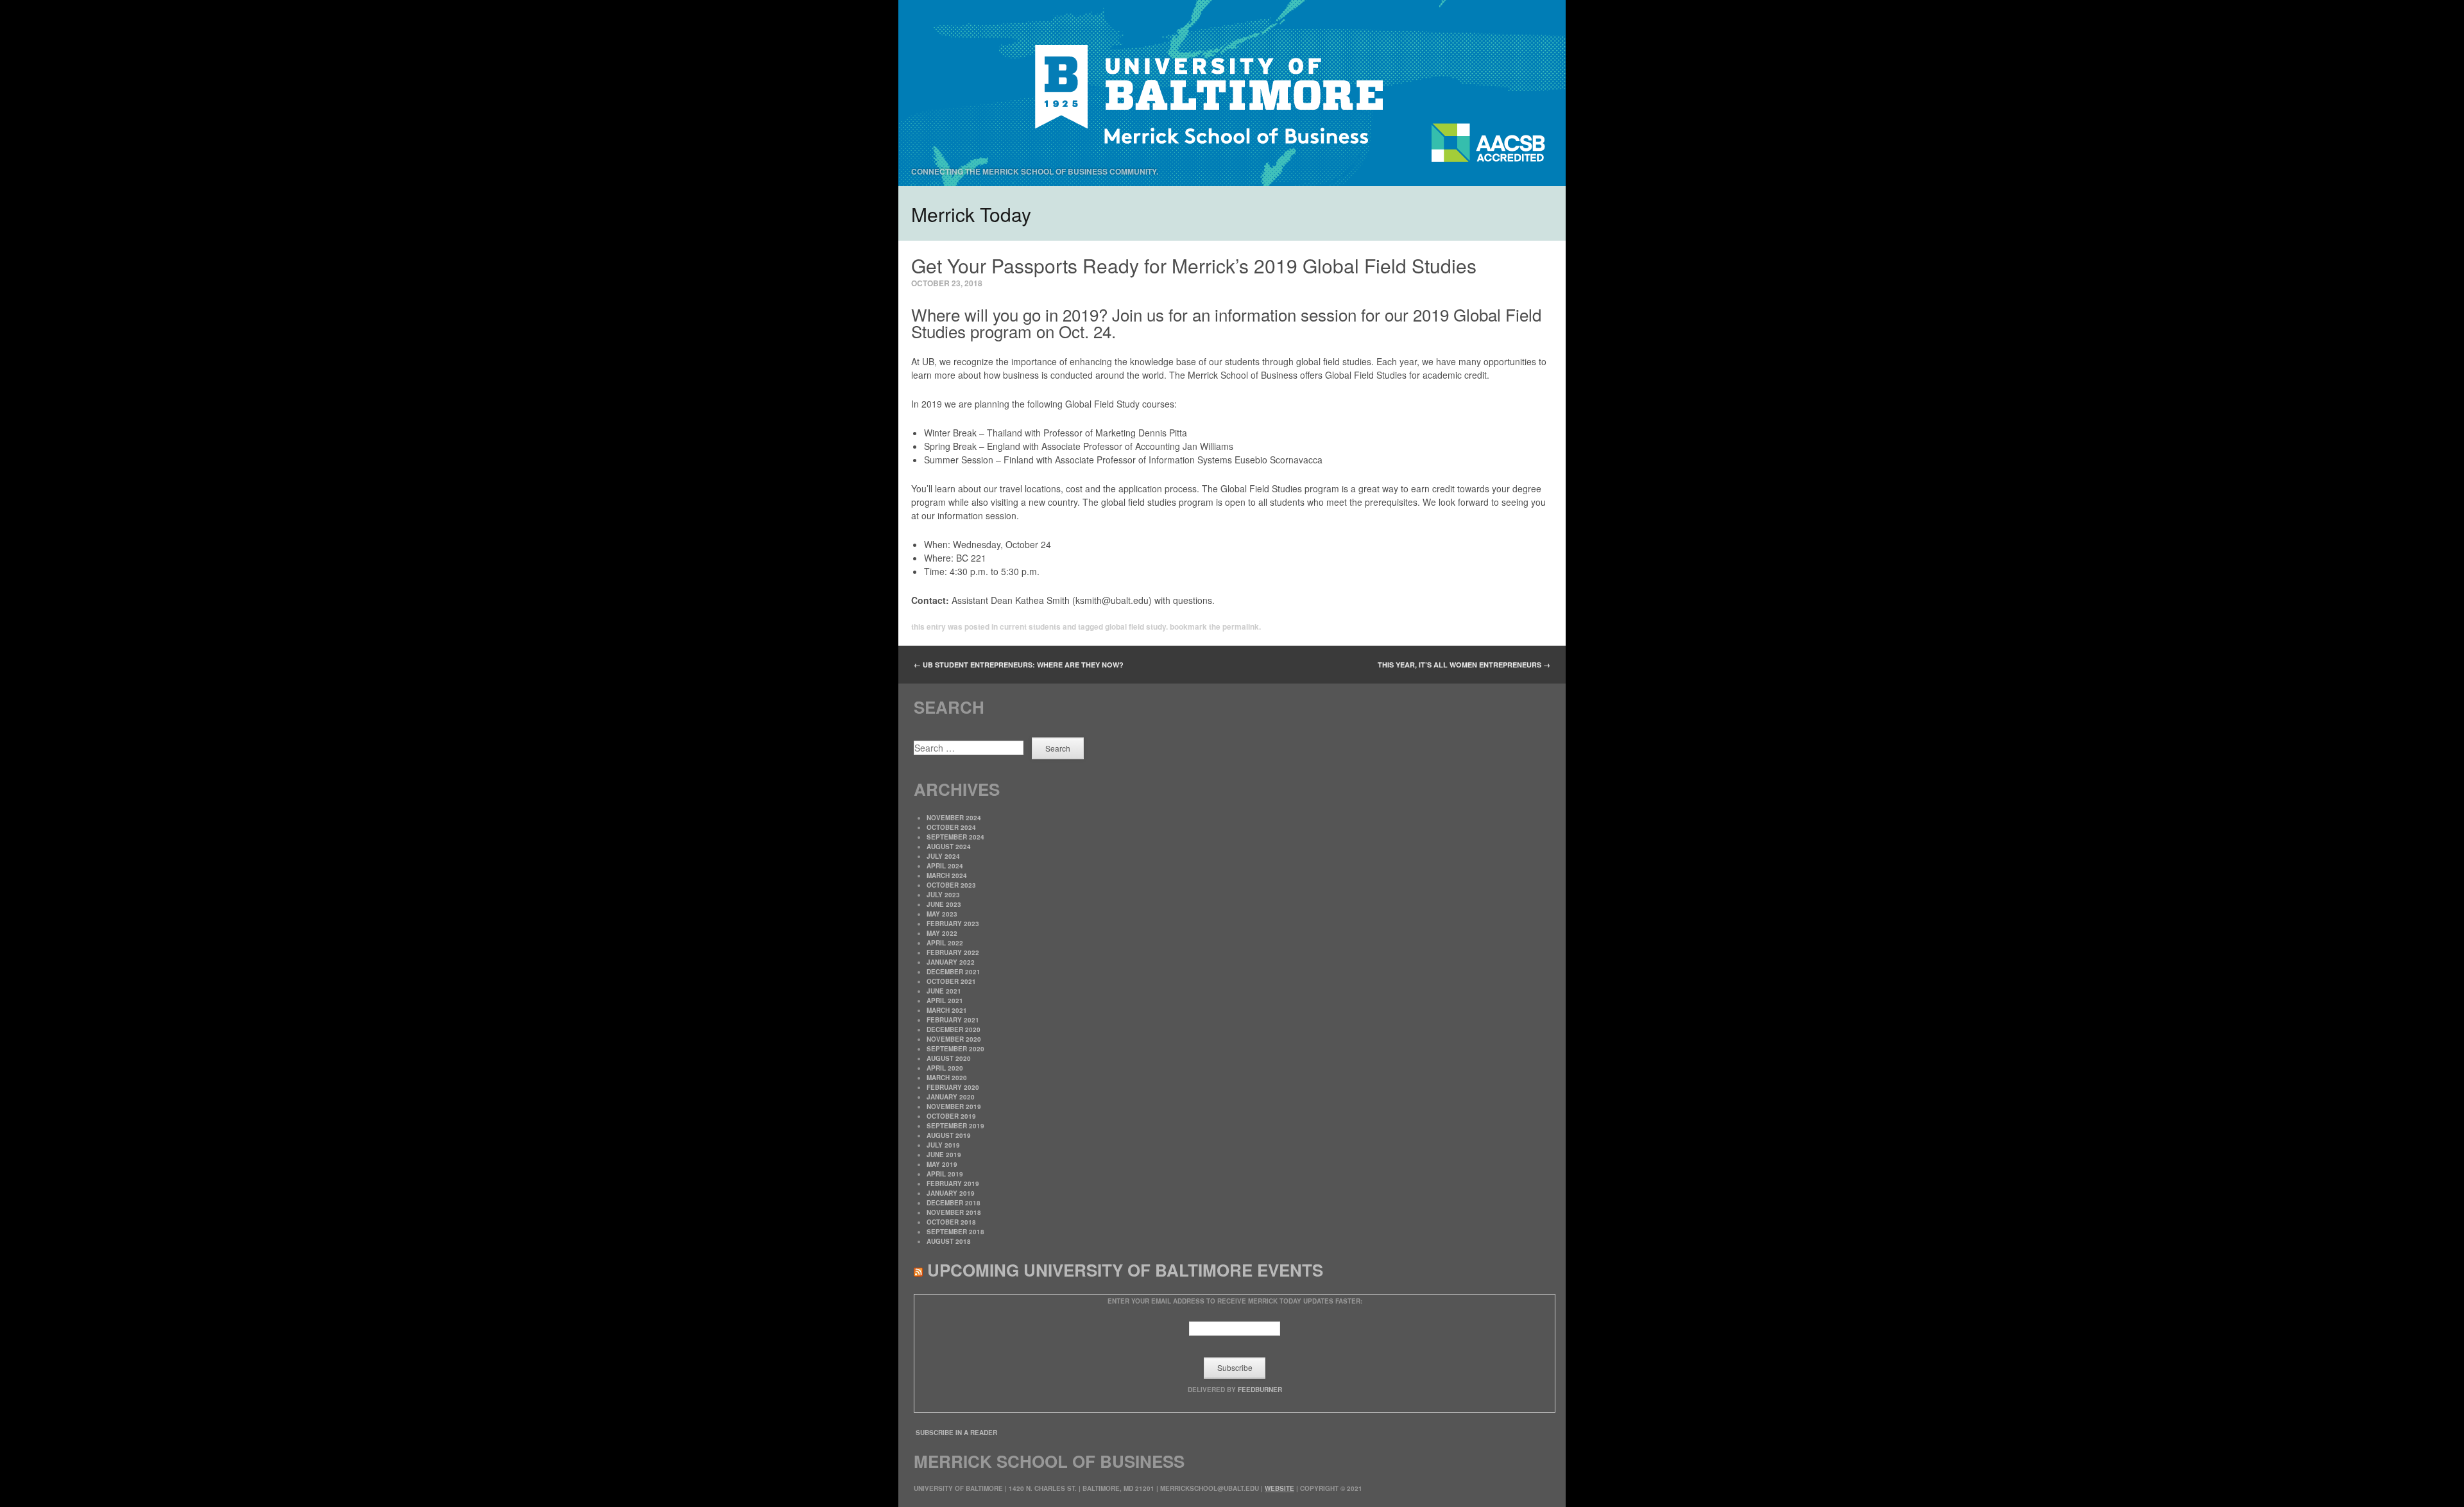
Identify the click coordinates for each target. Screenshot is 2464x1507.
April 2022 (945, 943)
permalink (1241, 626)
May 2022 (942, 933)
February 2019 (953, 1184)
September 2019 (955, 1126)
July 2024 (943, 856)
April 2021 (945, 1001)
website (1279, 1488)
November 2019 (954, 1107)
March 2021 (947, 1010)
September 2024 (955, 837)
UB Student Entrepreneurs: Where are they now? (1019, 665)
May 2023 (942, 914)
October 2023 (951, 885)
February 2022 (953, 952)
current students (1030, 626)
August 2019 (949, 1135)
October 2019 (951, 1116)
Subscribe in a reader (956, 1433)
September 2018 (955, 1232)
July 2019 (943, 1145)
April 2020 (945, 1068)
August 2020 (949, 1058)
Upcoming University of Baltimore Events (1125, 1270)
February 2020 (953, 1087)
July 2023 (943, 895)
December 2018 (954, 1203)
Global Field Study (1135, 626)
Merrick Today (971, 214)
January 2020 (951, 1097)
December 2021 (954, 972)
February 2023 (953, 924)
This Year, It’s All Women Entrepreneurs (1464, 665)
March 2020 (947, 1078)
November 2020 (954, 1039)
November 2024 (954, 818)
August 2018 (949, 1241)
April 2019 (945, 1174)
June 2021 (944, 991)
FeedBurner (1260, 1390)
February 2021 (953, 1020)
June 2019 (944, 1155)
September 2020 (955, 1049)
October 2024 (951, 827)
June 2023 (944, 904)
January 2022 (951, 962)
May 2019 (942, 1164)
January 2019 (951, 1193)
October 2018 (951, 1222)
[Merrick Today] (1232, 93)
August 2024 (949, 847)
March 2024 (947, 875)
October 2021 (951, 981)
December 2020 (954, 1029)
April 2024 (945, 866)
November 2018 (954, 1212)
